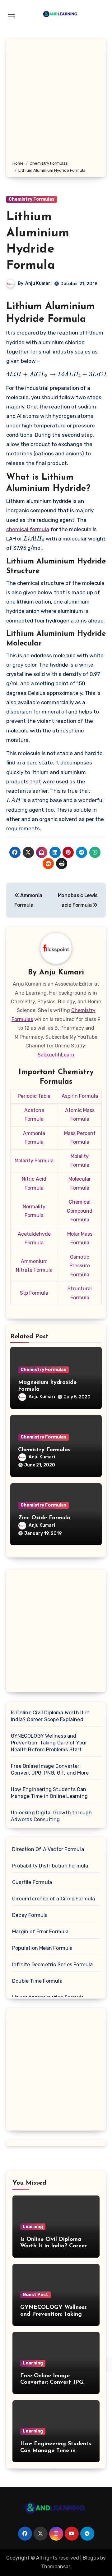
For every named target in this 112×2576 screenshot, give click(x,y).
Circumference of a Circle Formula (54, 1899)
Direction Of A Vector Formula (48, 1849)
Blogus (91, 2558)
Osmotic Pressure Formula (80, 1266)
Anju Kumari (38, 283)
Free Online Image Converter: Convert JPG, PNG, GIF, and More (50, 1769)
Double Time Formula (37, 1981)
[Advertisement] (56, 101)
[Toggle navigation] (11, 16)
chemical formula (28, 529)
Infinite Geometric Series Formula (53, 1965)
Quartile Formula (32, 1882)
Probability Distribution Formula (50, 1866)
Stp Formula (34, 1293)
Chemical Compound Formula (80, 1211)
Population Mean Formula (42, 1948)
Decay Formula (30, 1915)
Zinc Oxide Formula (44, 1518)
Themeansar (56, 2567)
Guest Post (35, 2295)
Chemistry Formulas (32, 199)
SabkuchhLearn (56, 1055)
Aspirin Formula (80, 1096)
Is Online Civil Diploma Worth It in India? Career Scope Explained (50, 1716)
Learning (33, 2227)
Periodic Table (34, 1096)
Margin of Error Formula (40, 1932)
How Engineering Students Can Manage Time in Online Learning (49, 1793)
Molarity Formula (34, 1161)
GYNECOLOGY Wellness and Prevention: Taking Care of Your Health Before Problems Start (49, 1743)
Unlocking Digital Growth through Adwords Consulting (51, 1816)
